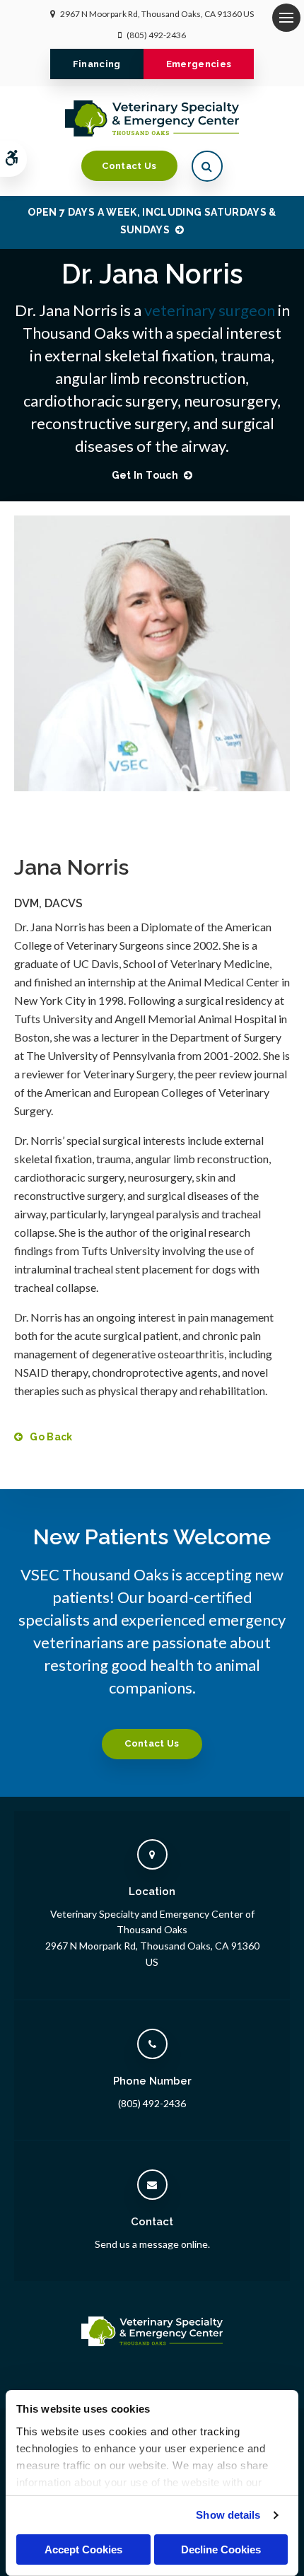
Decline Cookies (221, 2549)
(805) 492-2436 (156, 35)
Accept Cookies (83, 2549)
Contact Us (129, 166)
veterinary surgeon (210, 310)
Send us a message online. (152, 2244)
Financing (97, 64)
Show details (228, 2515)
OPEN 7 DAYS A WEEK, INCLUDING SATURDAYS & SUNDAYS (152, 221)
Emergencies (199, 64)
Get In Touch (145, 475)
